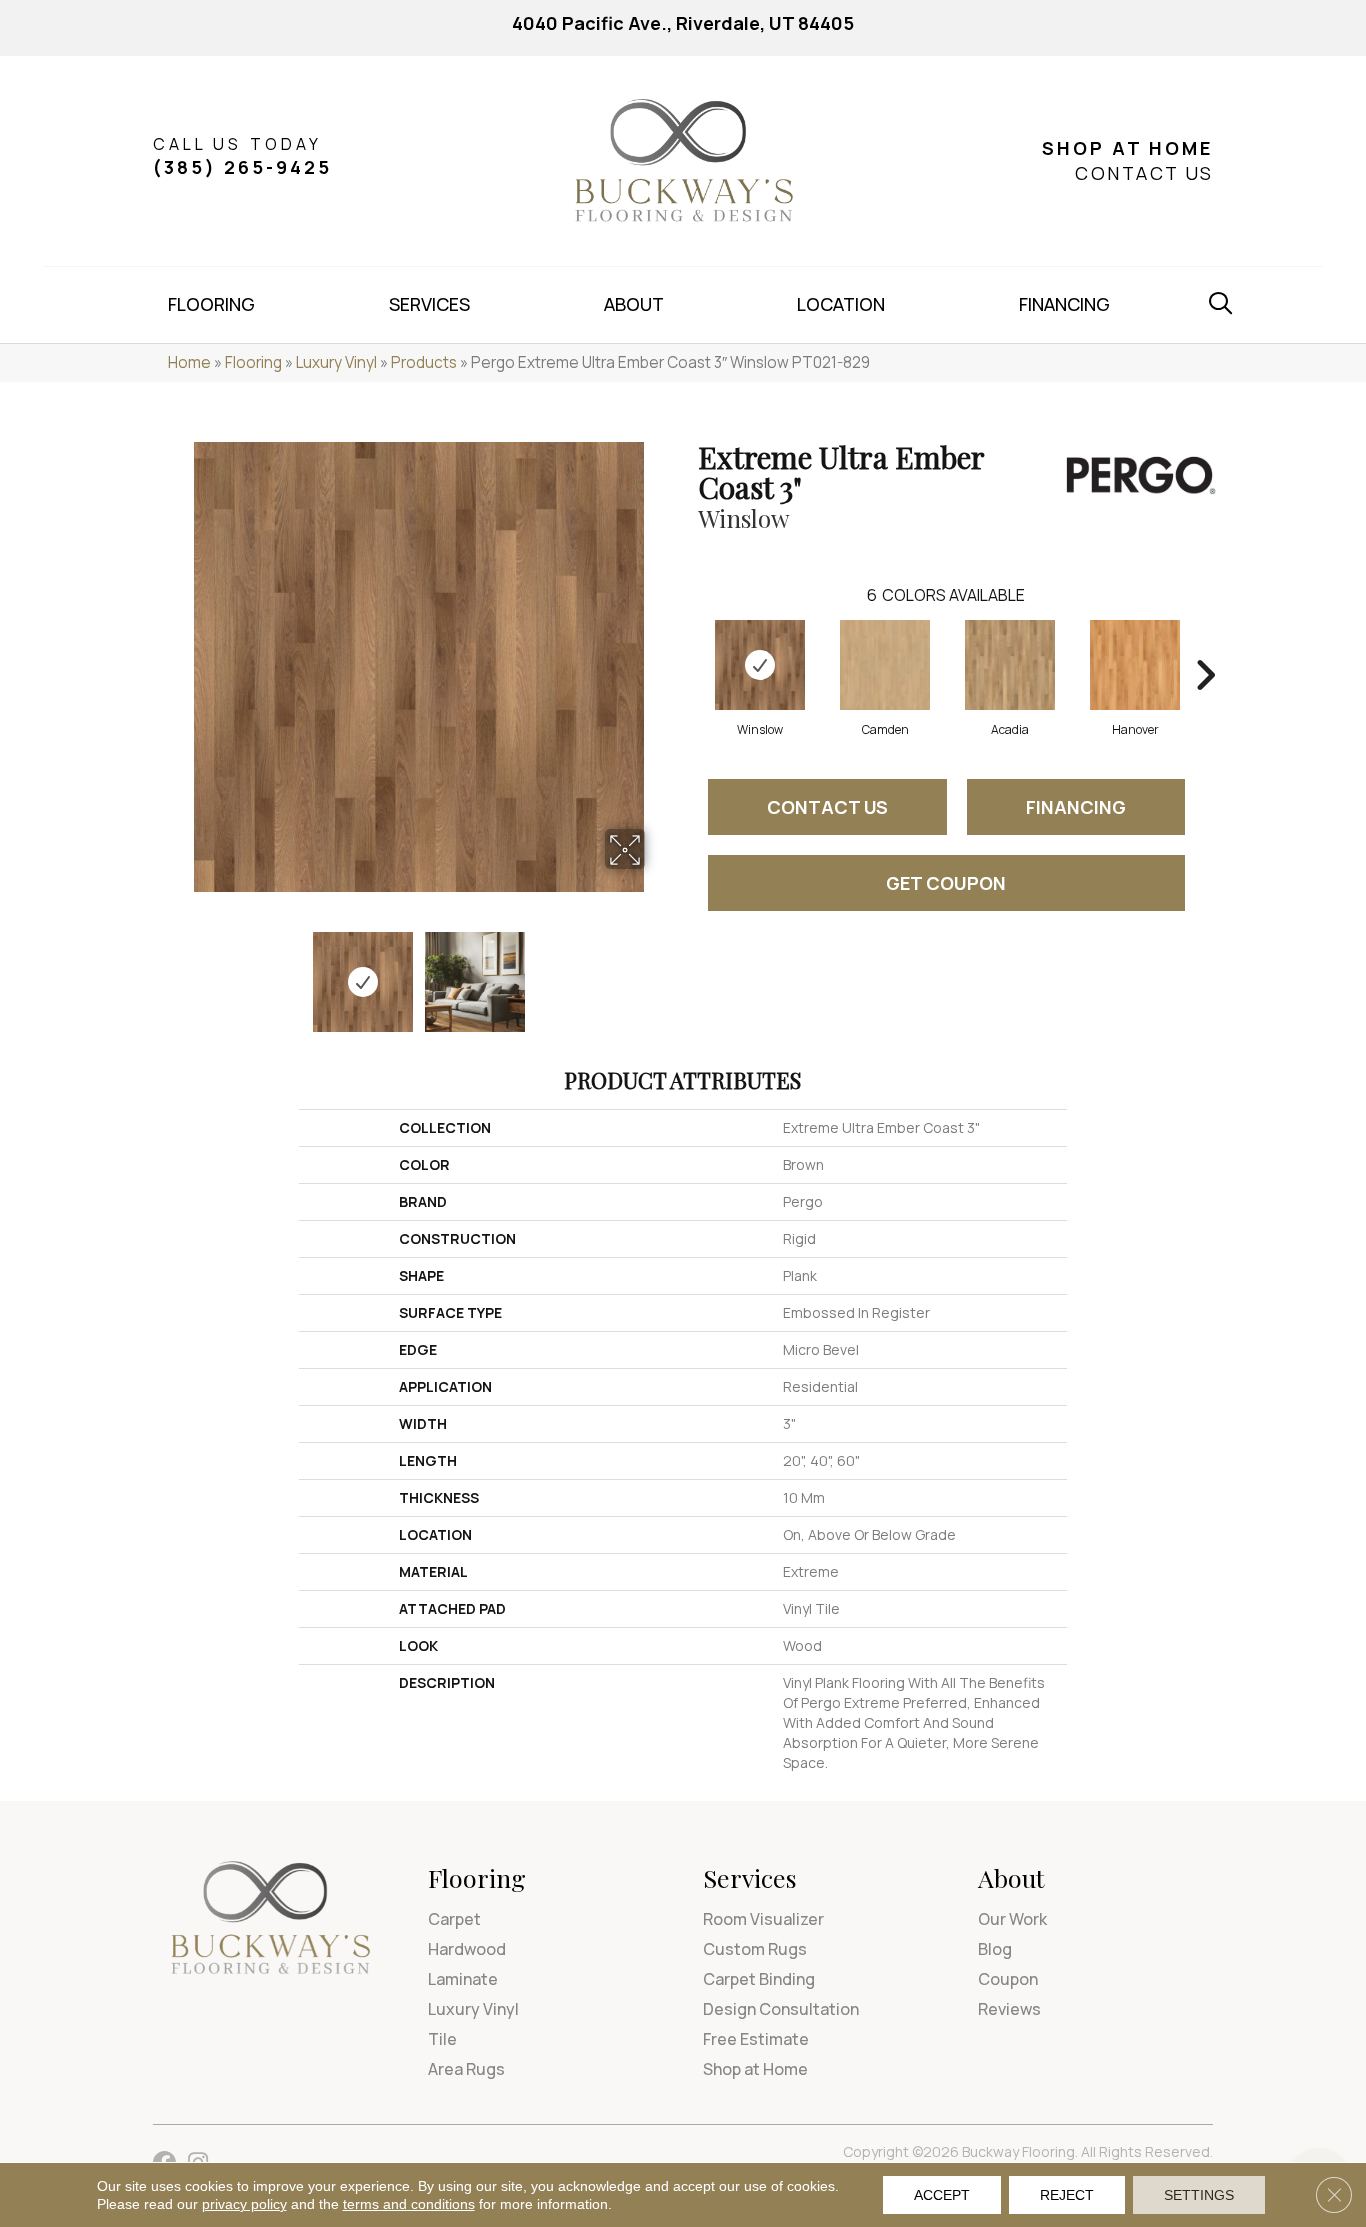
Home (189, 362)
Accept (942, 2195)
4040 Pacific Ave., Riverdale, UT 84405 (683, 23)
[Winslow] (760, 665)
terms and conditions (409, 2204)
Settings (1199, 2195)
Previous (181, 972)
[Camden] (885, 665)
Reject (1067, 2195)
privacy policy (244, 2204)
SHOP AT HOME (1127, 148)
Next (658, 972)
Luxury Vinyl (336, 362)
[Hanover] (1135, 665)
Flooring (253, 362)
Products (424, 362)
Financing (1076, 807)
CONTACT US (1144, 173)
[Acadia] (1010, 665)
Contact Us (827, 807)
